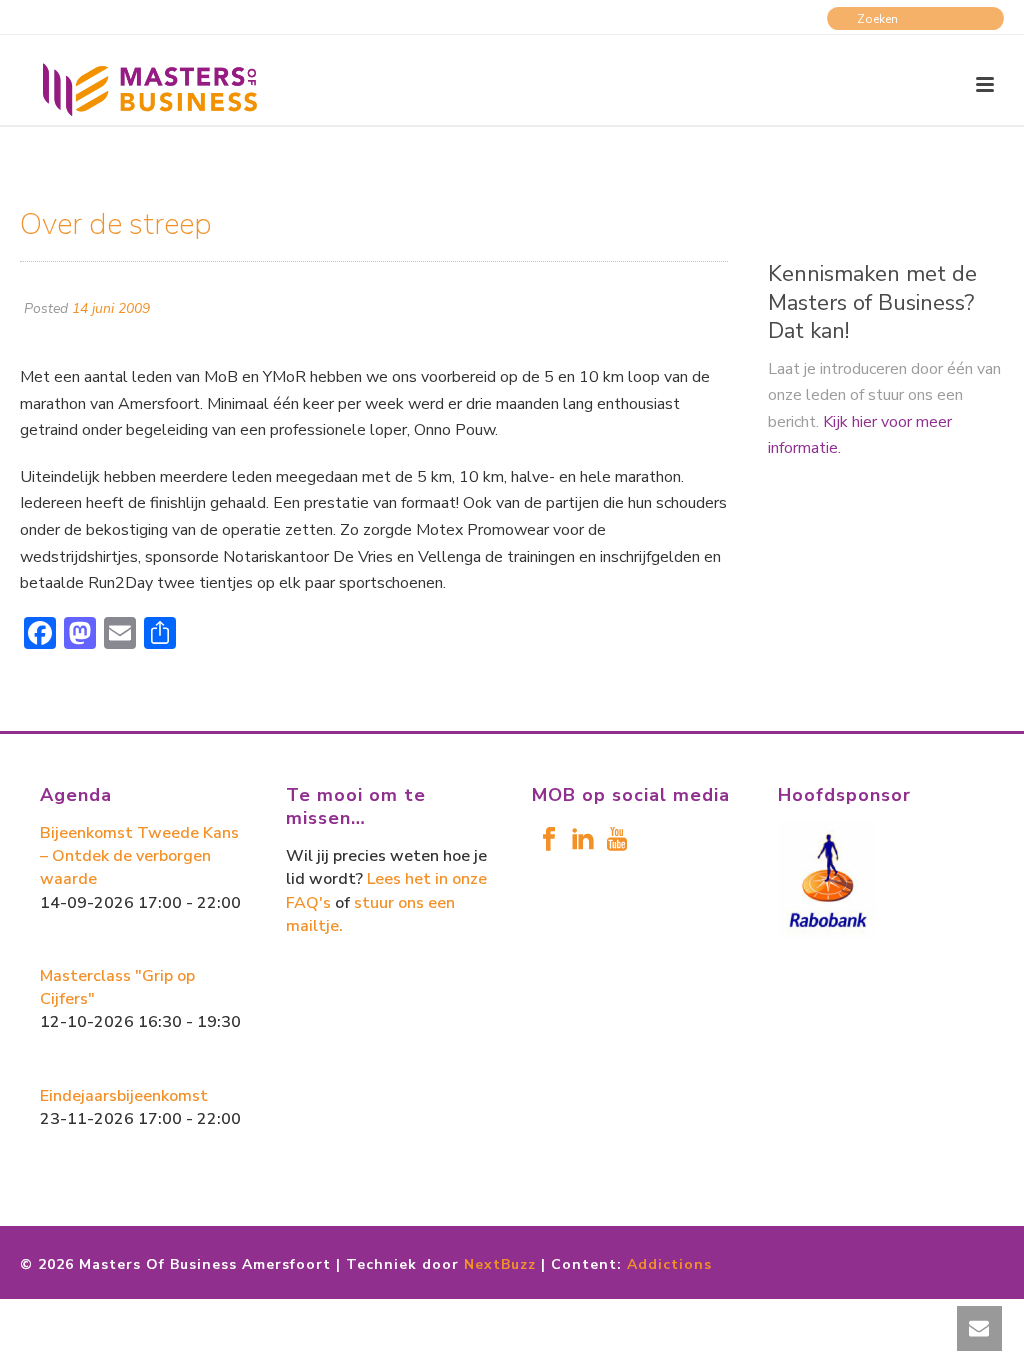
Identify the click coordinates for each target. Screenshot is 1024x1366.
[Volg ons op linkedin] (583, 840)
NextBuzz (500, 1264)
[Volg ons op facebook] (549, 840)
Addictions (669, 1264)
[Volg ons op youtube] (617, 840)
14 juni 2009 (111, 308)
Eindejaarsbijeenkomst (124, 1096)
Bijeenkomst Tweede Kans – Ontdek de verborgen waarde (139, 856)
